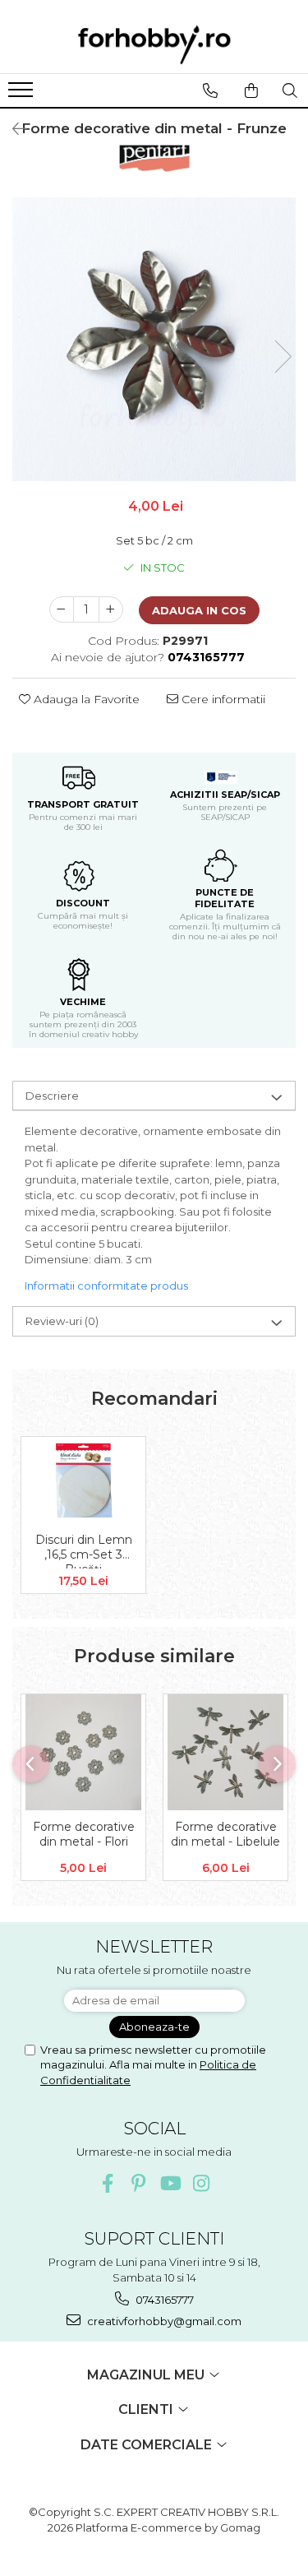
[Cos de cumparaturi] (251, 90)
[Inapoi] (12, 129)
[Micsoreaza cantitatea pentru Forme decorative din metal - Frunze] (62, 609)
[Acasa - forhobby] (154, 44)
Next (283, 357)
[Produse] (23, 95)
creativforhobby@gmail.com (163, 2321)
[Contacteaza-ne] (210, 90)
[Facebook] (107, 2183)
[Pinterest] (138, 2183)
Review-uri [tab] (62, 1321)
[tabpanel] (154, 339)
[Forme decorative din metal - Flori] (83, 1752)
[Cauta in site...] (290, 90)
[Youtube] (170, 2183)
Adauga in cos (199, 610)
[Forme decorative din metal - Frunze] (154, 339)
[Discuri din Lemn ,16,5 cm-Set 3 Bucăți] (83, 1480)
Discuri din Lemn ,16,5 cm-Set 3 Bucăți (84, 1550)
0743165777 (163, 2300)
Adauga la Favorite (85, 699)
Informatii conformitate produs (106, 1286)
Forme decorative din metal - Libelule (225, 1834)
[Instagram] (201, 2183)
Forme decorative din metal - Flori (84, 1834)
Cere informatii (222, 699)
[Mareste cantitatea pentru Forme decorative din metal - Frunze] (111, 609)
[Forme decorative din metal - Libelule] (225, 1752)
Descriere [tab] (52, 1096)
